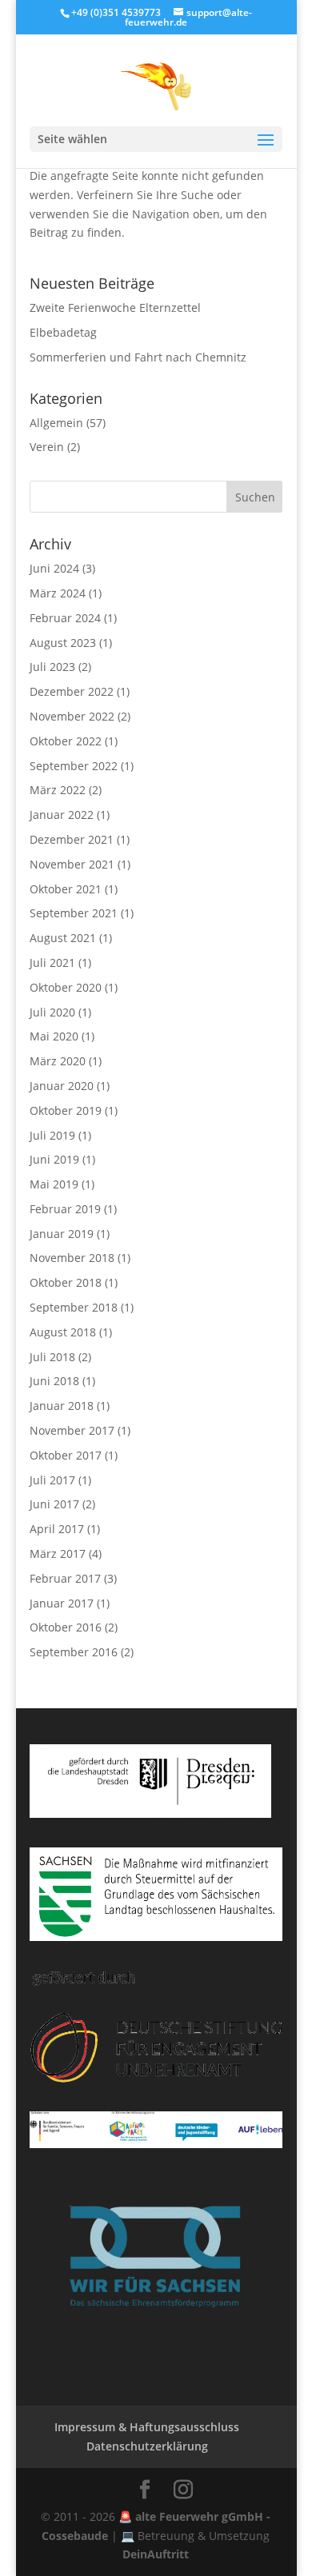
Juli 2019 (52, 1135)
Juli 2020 (52, 1012)
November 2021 (72, 864)
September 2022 (74, 766)
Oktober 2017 (66, 1455)
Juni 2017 (54, 1504)
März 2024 (58, 593)
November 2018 (72, 1258)
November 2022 (72, 716)
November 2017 (72, 1430)
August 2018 (63, 1332)
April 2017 (57, 1529)
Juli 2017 (52, 1480)
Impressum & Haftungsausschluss (147, 2427)
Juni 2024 (54, 568)
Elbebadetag (63, 332)
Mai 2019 (54, 1184)
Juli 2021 (52, 963)
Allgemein (56, 423)
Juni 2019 (54, 1159)
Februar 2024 (65, 618)
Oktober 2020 (66, 987)
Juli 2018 (52, 1357)
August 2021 (63, 938)
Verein (47, 447)
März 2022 (58, 790)
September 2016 (74, 1652)
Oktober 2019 (66, 1110)
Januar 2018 (62, 1406)
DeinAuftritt (156, 2554)
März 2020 (58, 1061)
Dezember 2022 (72, 691)
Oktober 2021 (66, 889)
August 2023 (63, 643)
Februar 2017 (65, 1578)
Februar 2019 (65, 1209)
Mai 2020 (54, 1036)
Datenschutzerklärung (147, 2446)
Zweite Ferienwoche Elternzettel (115, 308)
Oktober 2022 (66, 741)
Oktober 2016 (66, 1627)
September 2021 (74, 913)
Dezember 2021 (72, 839)
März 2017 (58, 1554)
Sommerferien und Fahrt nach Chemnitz (138, 357)
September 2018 (74, 1307)
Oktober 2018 (66, 1282)
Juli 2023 (52, 667)
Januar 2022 (62, 815)
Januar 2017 (62, 1603)
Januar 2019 (62, 1234)
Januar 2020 (62, 1086)
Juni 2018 (54, 1381)
